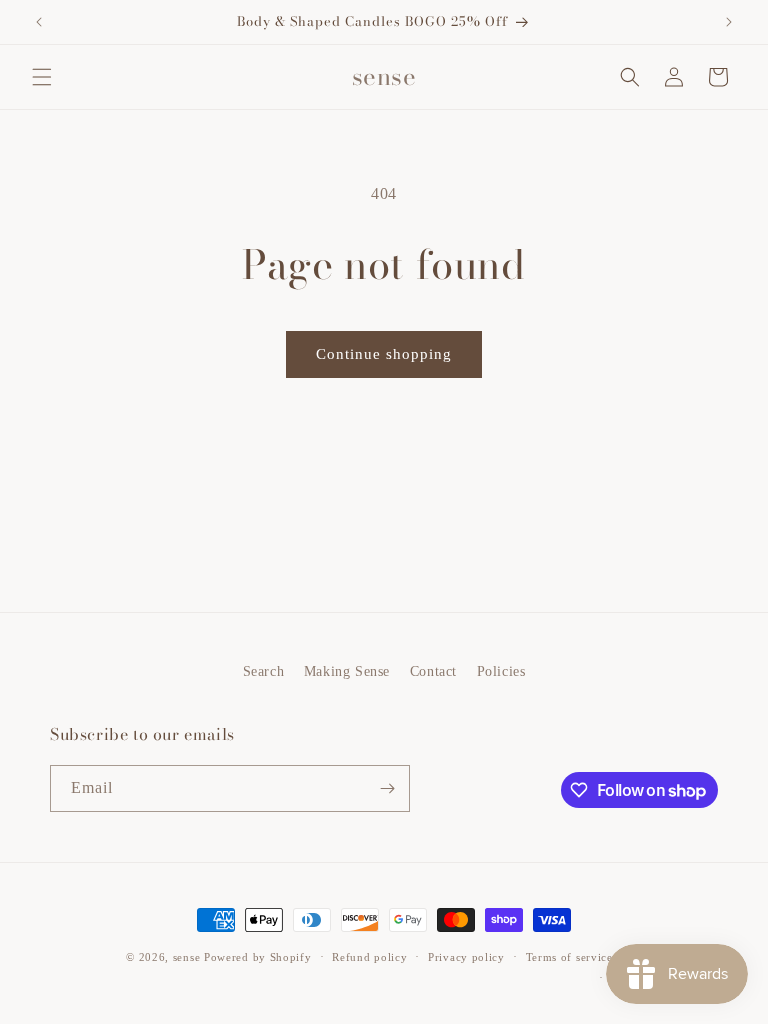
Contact (433, 671)
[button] (42, 77)
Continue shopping (384, 354)
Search (264, 671)
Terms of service (569, 957)
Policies (501, 671)
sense (187, 957)
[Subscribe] (387, 788)
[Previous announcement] (39, 22)
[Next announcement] (729, 22)
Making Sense (347, 671)
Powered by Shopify (258, 957)
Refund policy (369, 957)
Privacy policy (466, 957)
